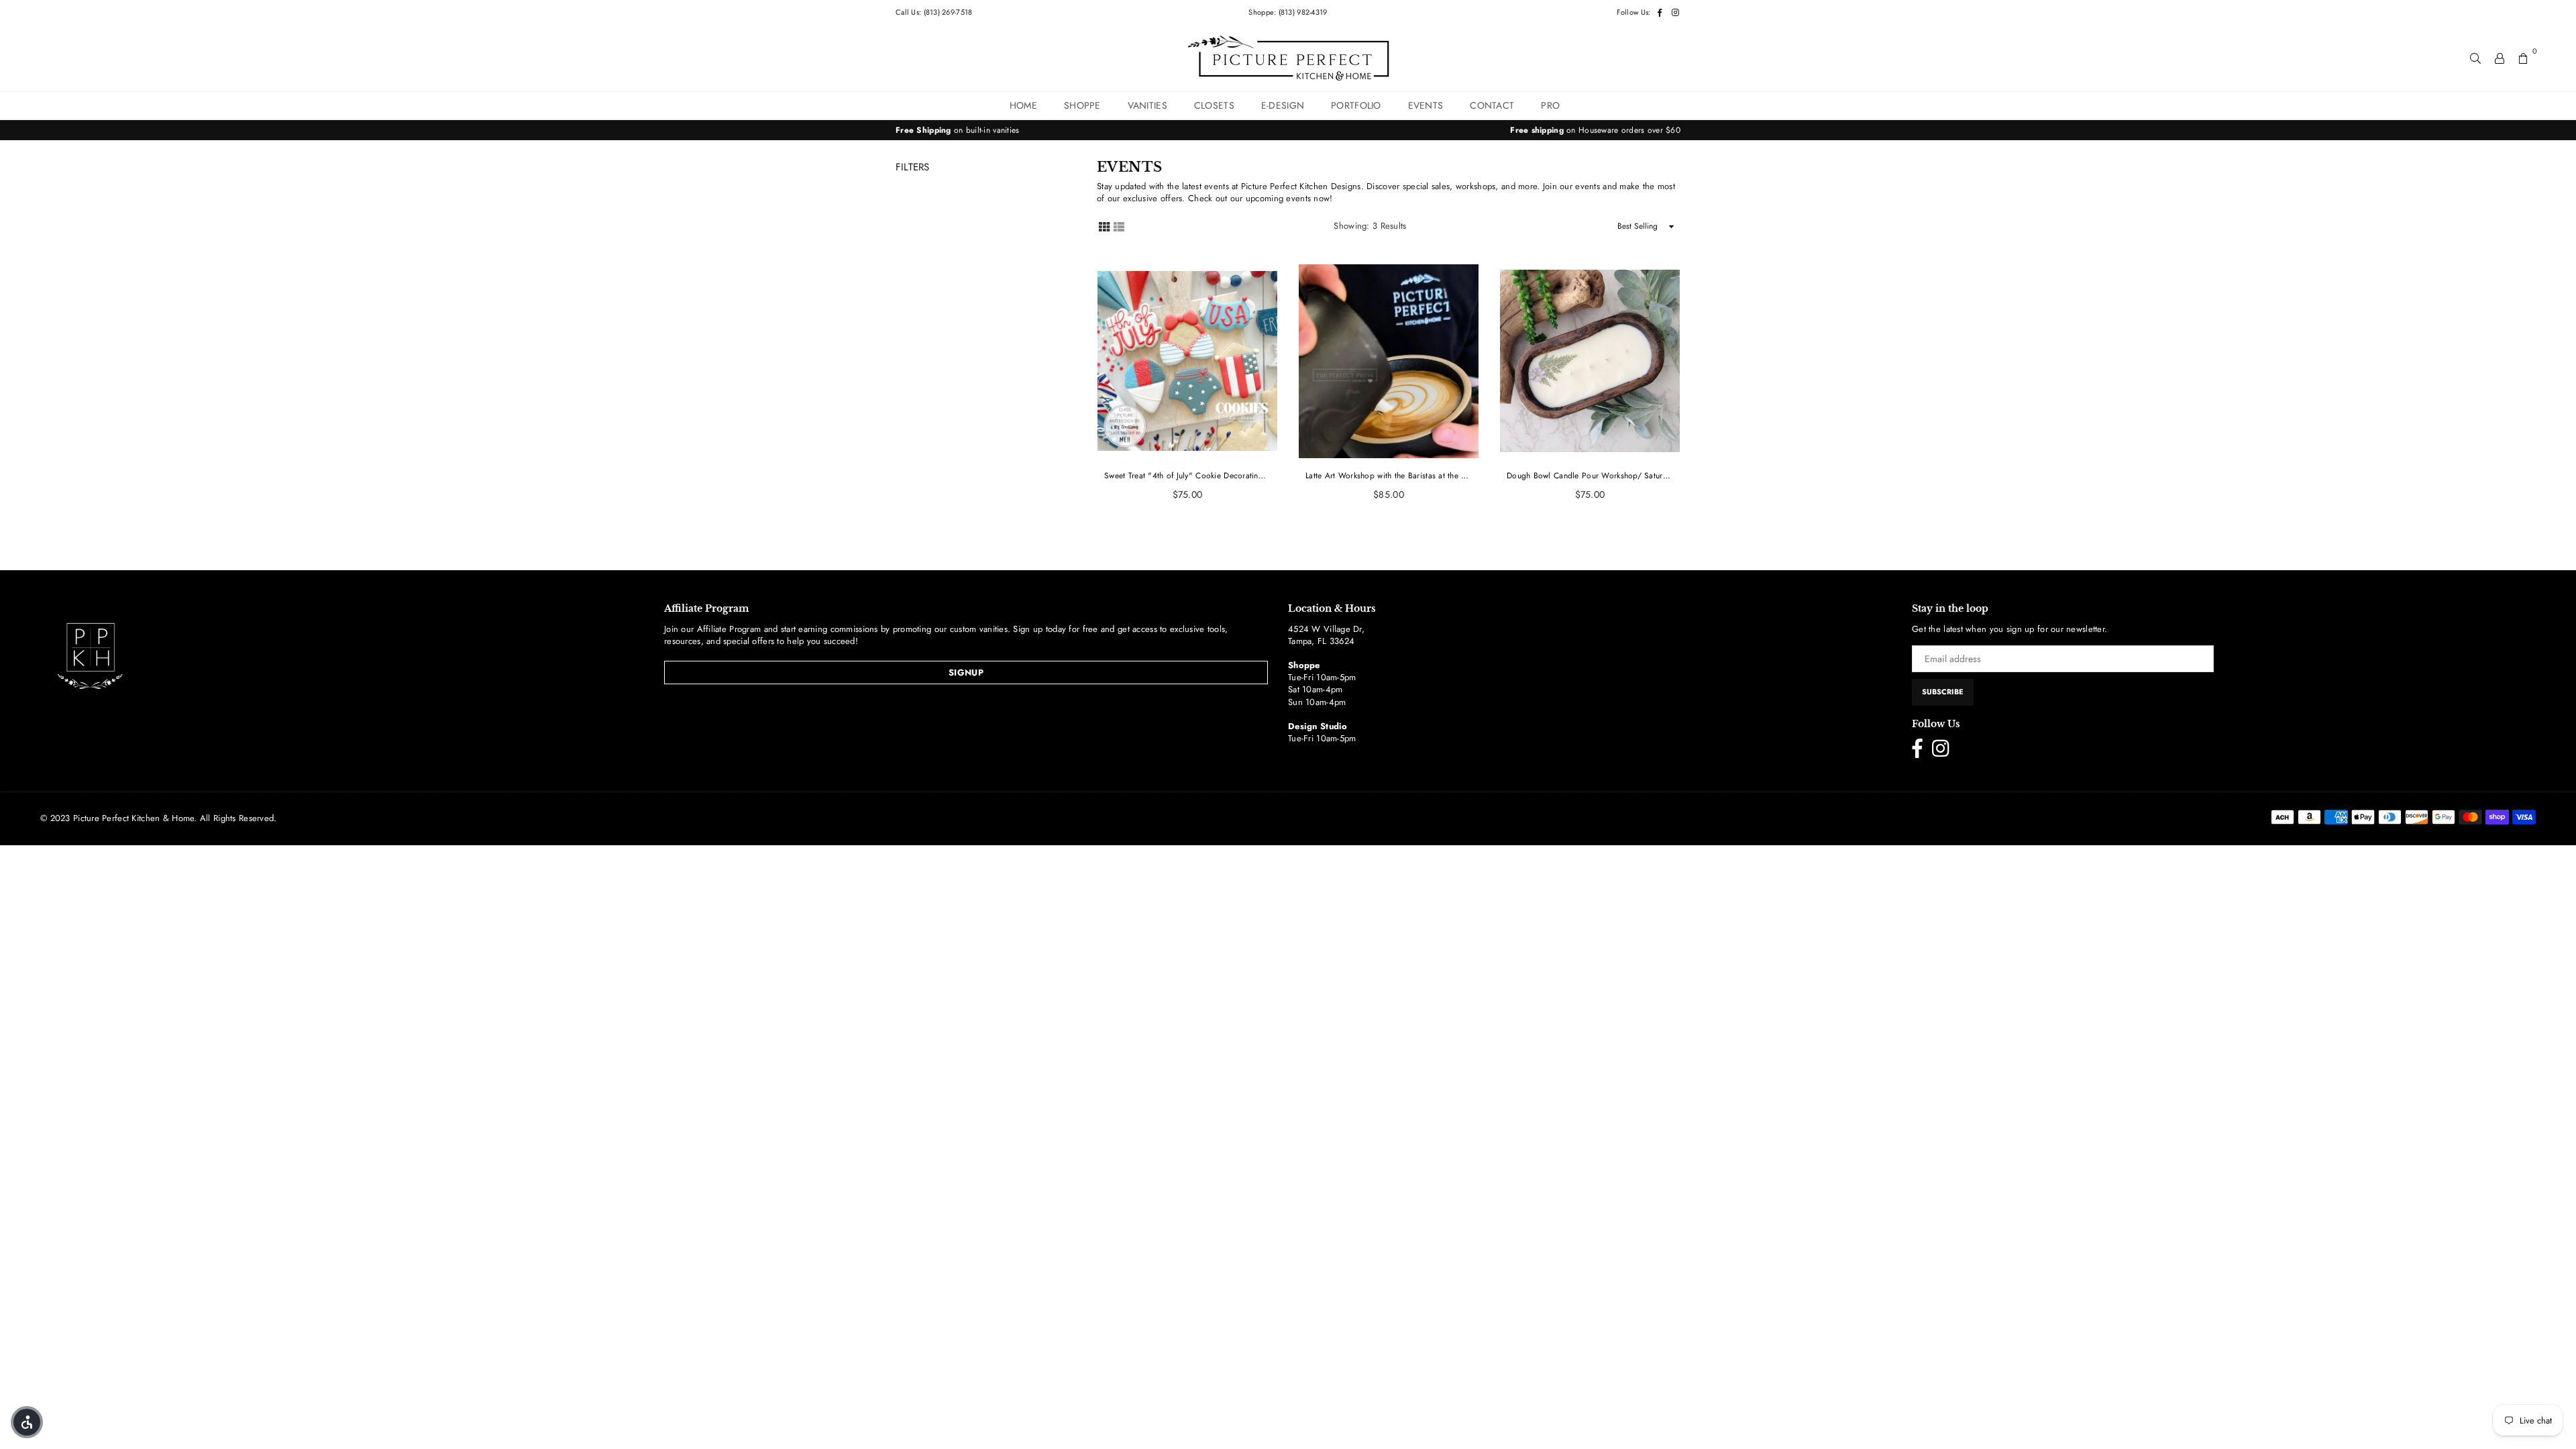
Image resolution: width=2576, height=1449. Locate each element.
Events (1426, 105)
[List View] (1119, 226)
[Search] (2475, 58)
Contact (1492, 105)
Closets (1214, 105)
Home (1023, 105)
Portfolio (1356, 105)
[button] (27, 1422)
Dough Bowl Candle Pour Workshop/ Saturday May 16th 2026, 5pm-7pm (1590, 476)
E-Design (1283, 105)
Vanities (1147, 105)
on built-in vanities (958, 130)
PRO (1550, 105)
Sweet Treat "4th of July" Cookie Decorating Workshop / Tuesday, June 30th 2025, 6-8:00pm (1187, 476)
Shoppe (1082, 105)
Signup (966, 673)
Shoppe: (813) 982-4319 (1288, 12)
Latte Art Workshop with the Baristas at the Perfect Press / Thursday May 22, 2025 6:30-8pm (1389, 476)
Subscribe (1943, 692)
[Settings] (2500, 58)
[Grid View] (1104, 226)
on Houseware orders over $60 (1595, 130)
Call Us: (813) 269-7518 (934, 12)
